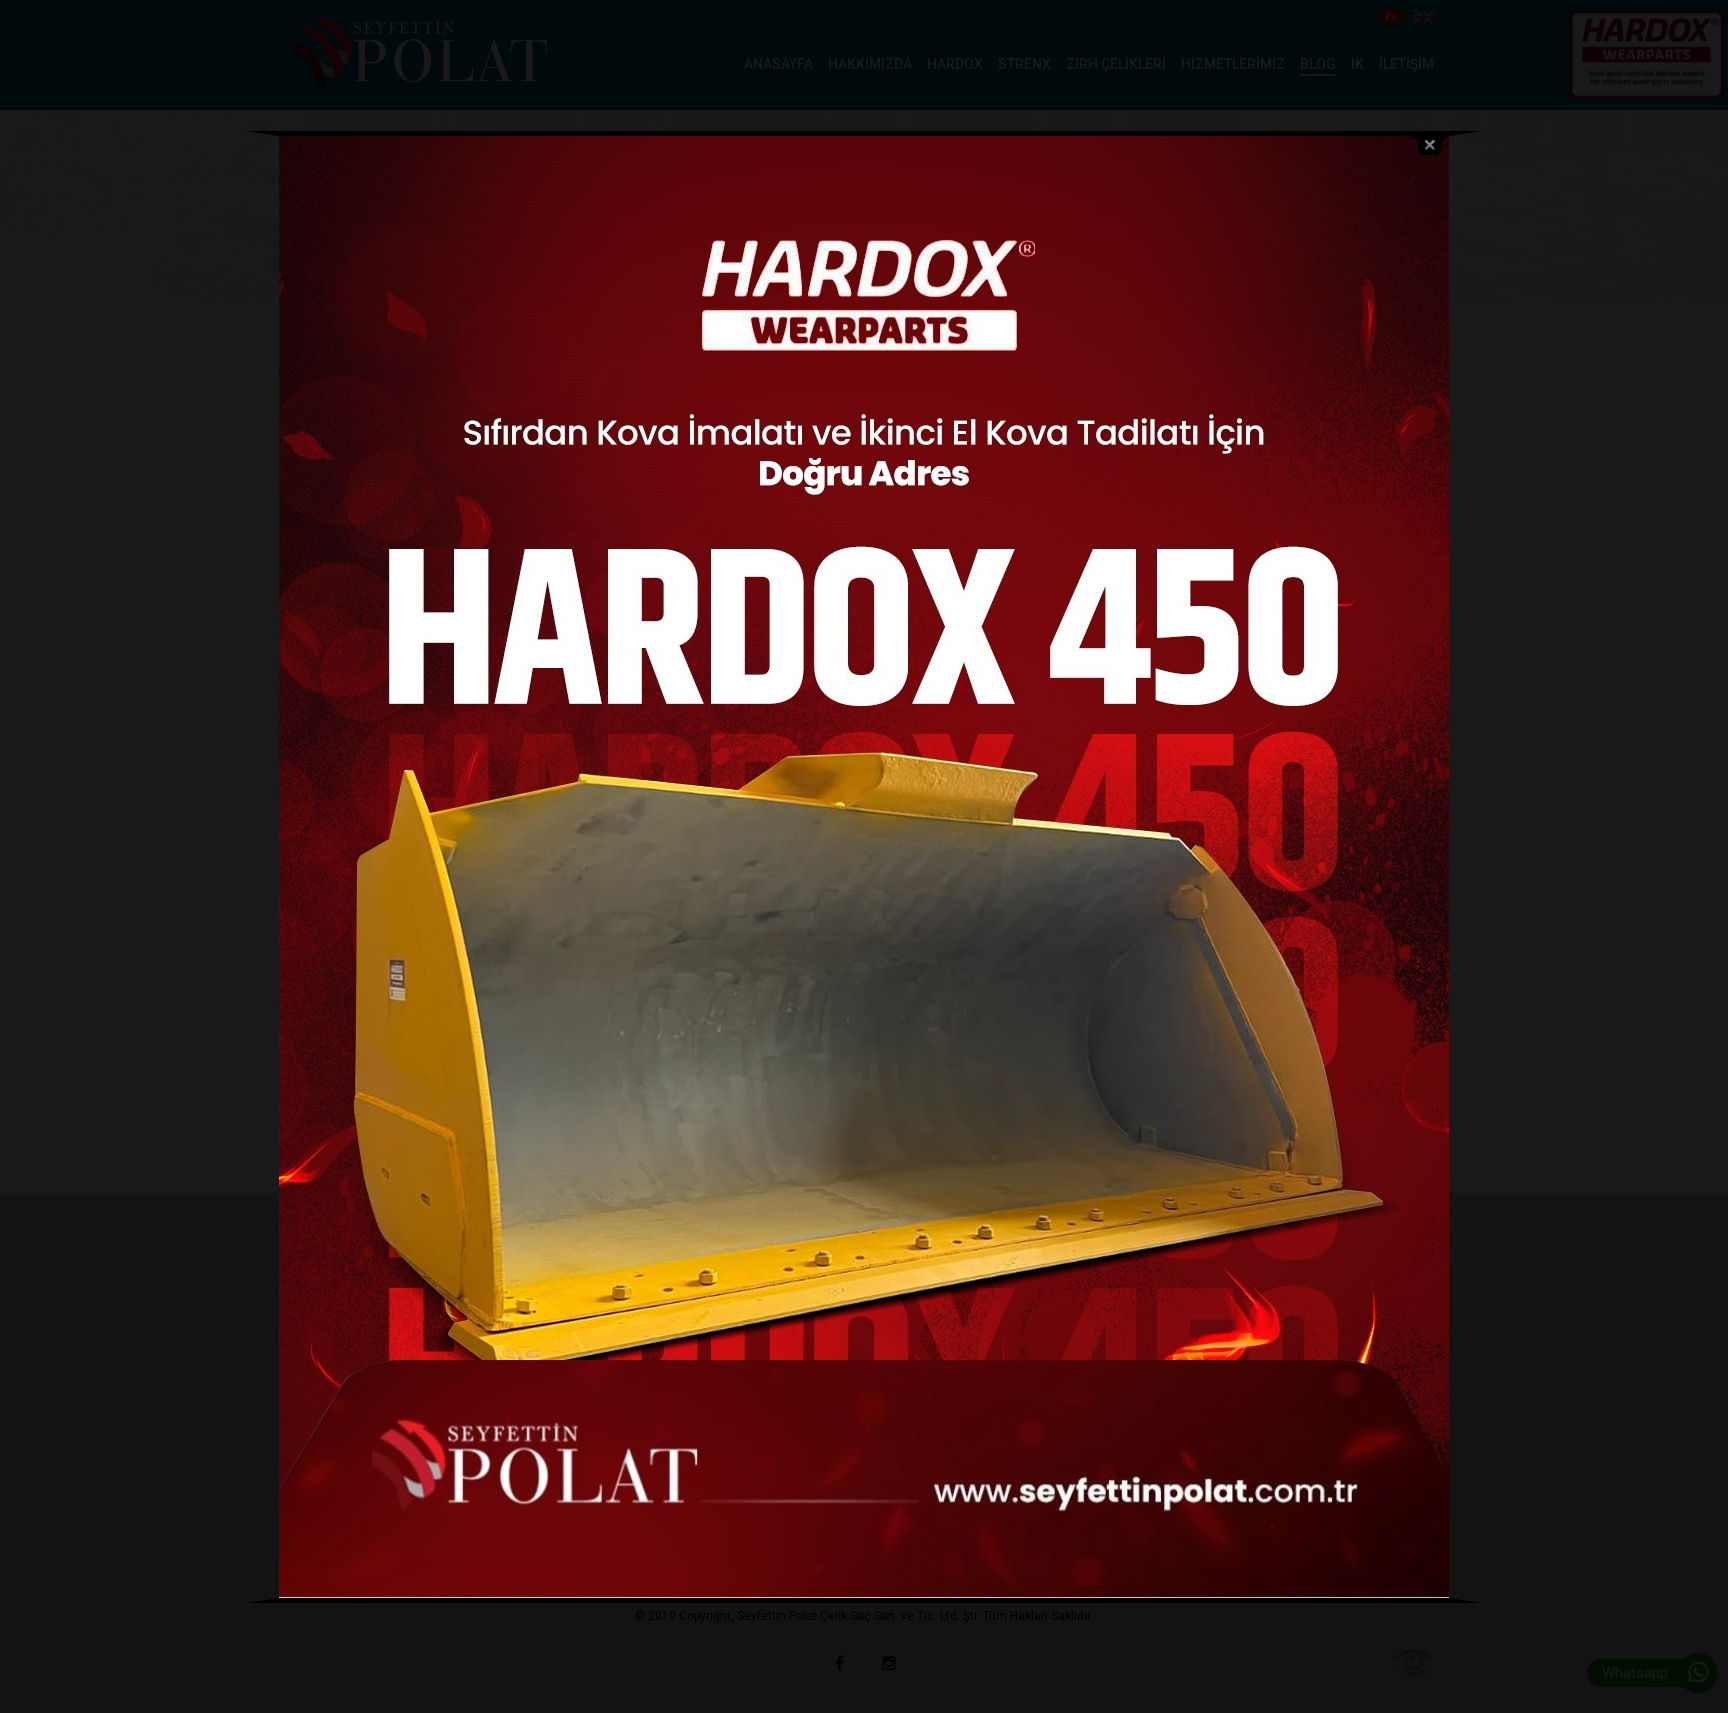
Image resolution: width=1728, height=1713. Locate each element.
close (1430, 145)
